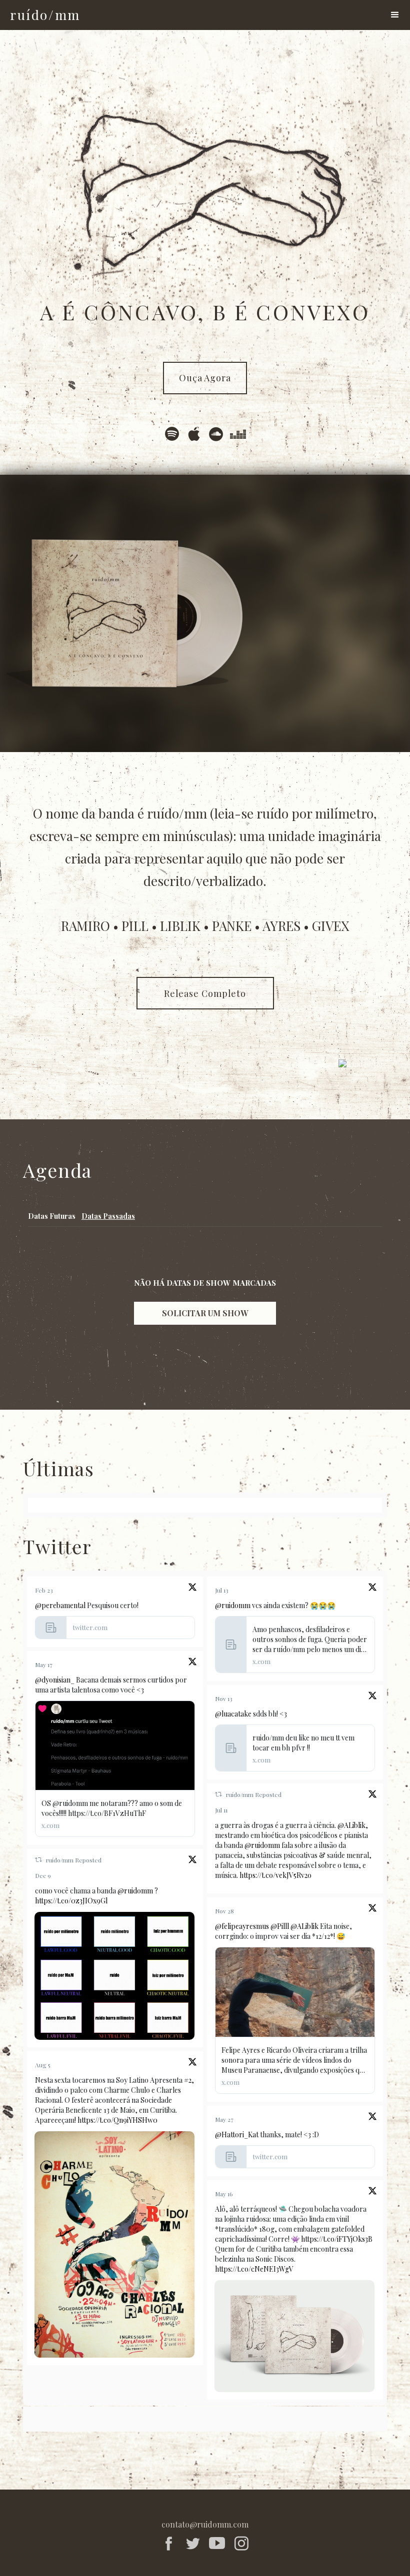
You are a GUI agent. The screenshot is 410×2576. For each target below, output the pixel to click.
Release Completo (205, 993)
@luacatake (233, 1714)
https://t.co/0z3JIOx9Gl (71, 1901)
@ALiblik (304, 1926)
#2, (189, 2080)
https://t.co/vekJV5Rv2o (275, 1875)
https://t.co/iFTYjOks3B (337, 2239)
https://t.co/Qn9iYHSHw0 (117, 2120)
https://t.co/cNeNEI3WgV (254, 2269)
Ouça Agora (205, 378)
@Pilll (280, 1926)
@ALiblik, (353, 1825)
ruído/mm (240, 1794)
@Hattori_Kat (237, 2135)
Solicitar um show (205, 1313)
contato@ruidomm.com (205, 2524)
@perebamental (60, 1605)
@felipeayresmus (242, 1926)
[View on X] (192, 1589)
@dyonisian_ (55, 1680)
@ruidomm (233, 1605)
